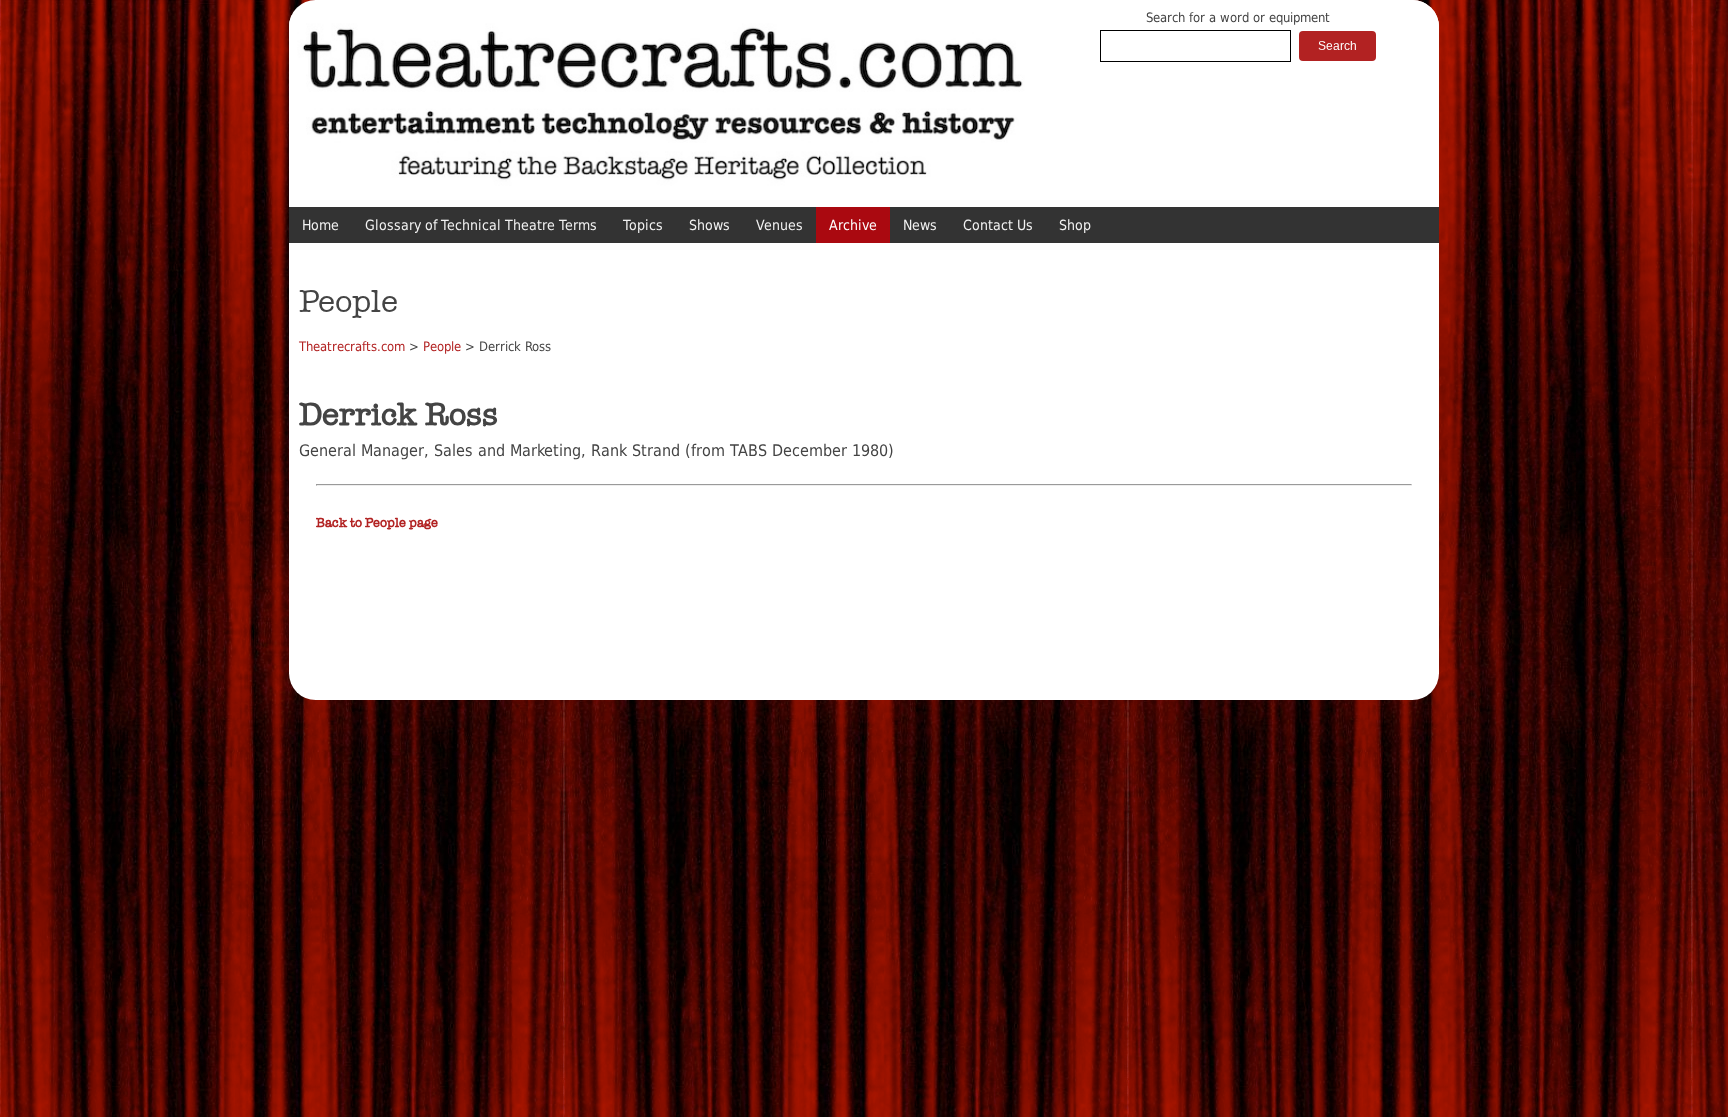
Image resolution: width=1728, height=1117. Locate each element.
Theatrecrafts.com (352, 346)
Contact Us (998, 225)
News (920, 225)
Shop (1075, 225)
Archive (853, 225)
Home (320, 225)
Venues (779, 225)
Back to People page (377, 523)
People (442, 346)
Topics (643, 225)
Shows (709, 225)
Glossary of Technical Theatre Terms (481, 225)
